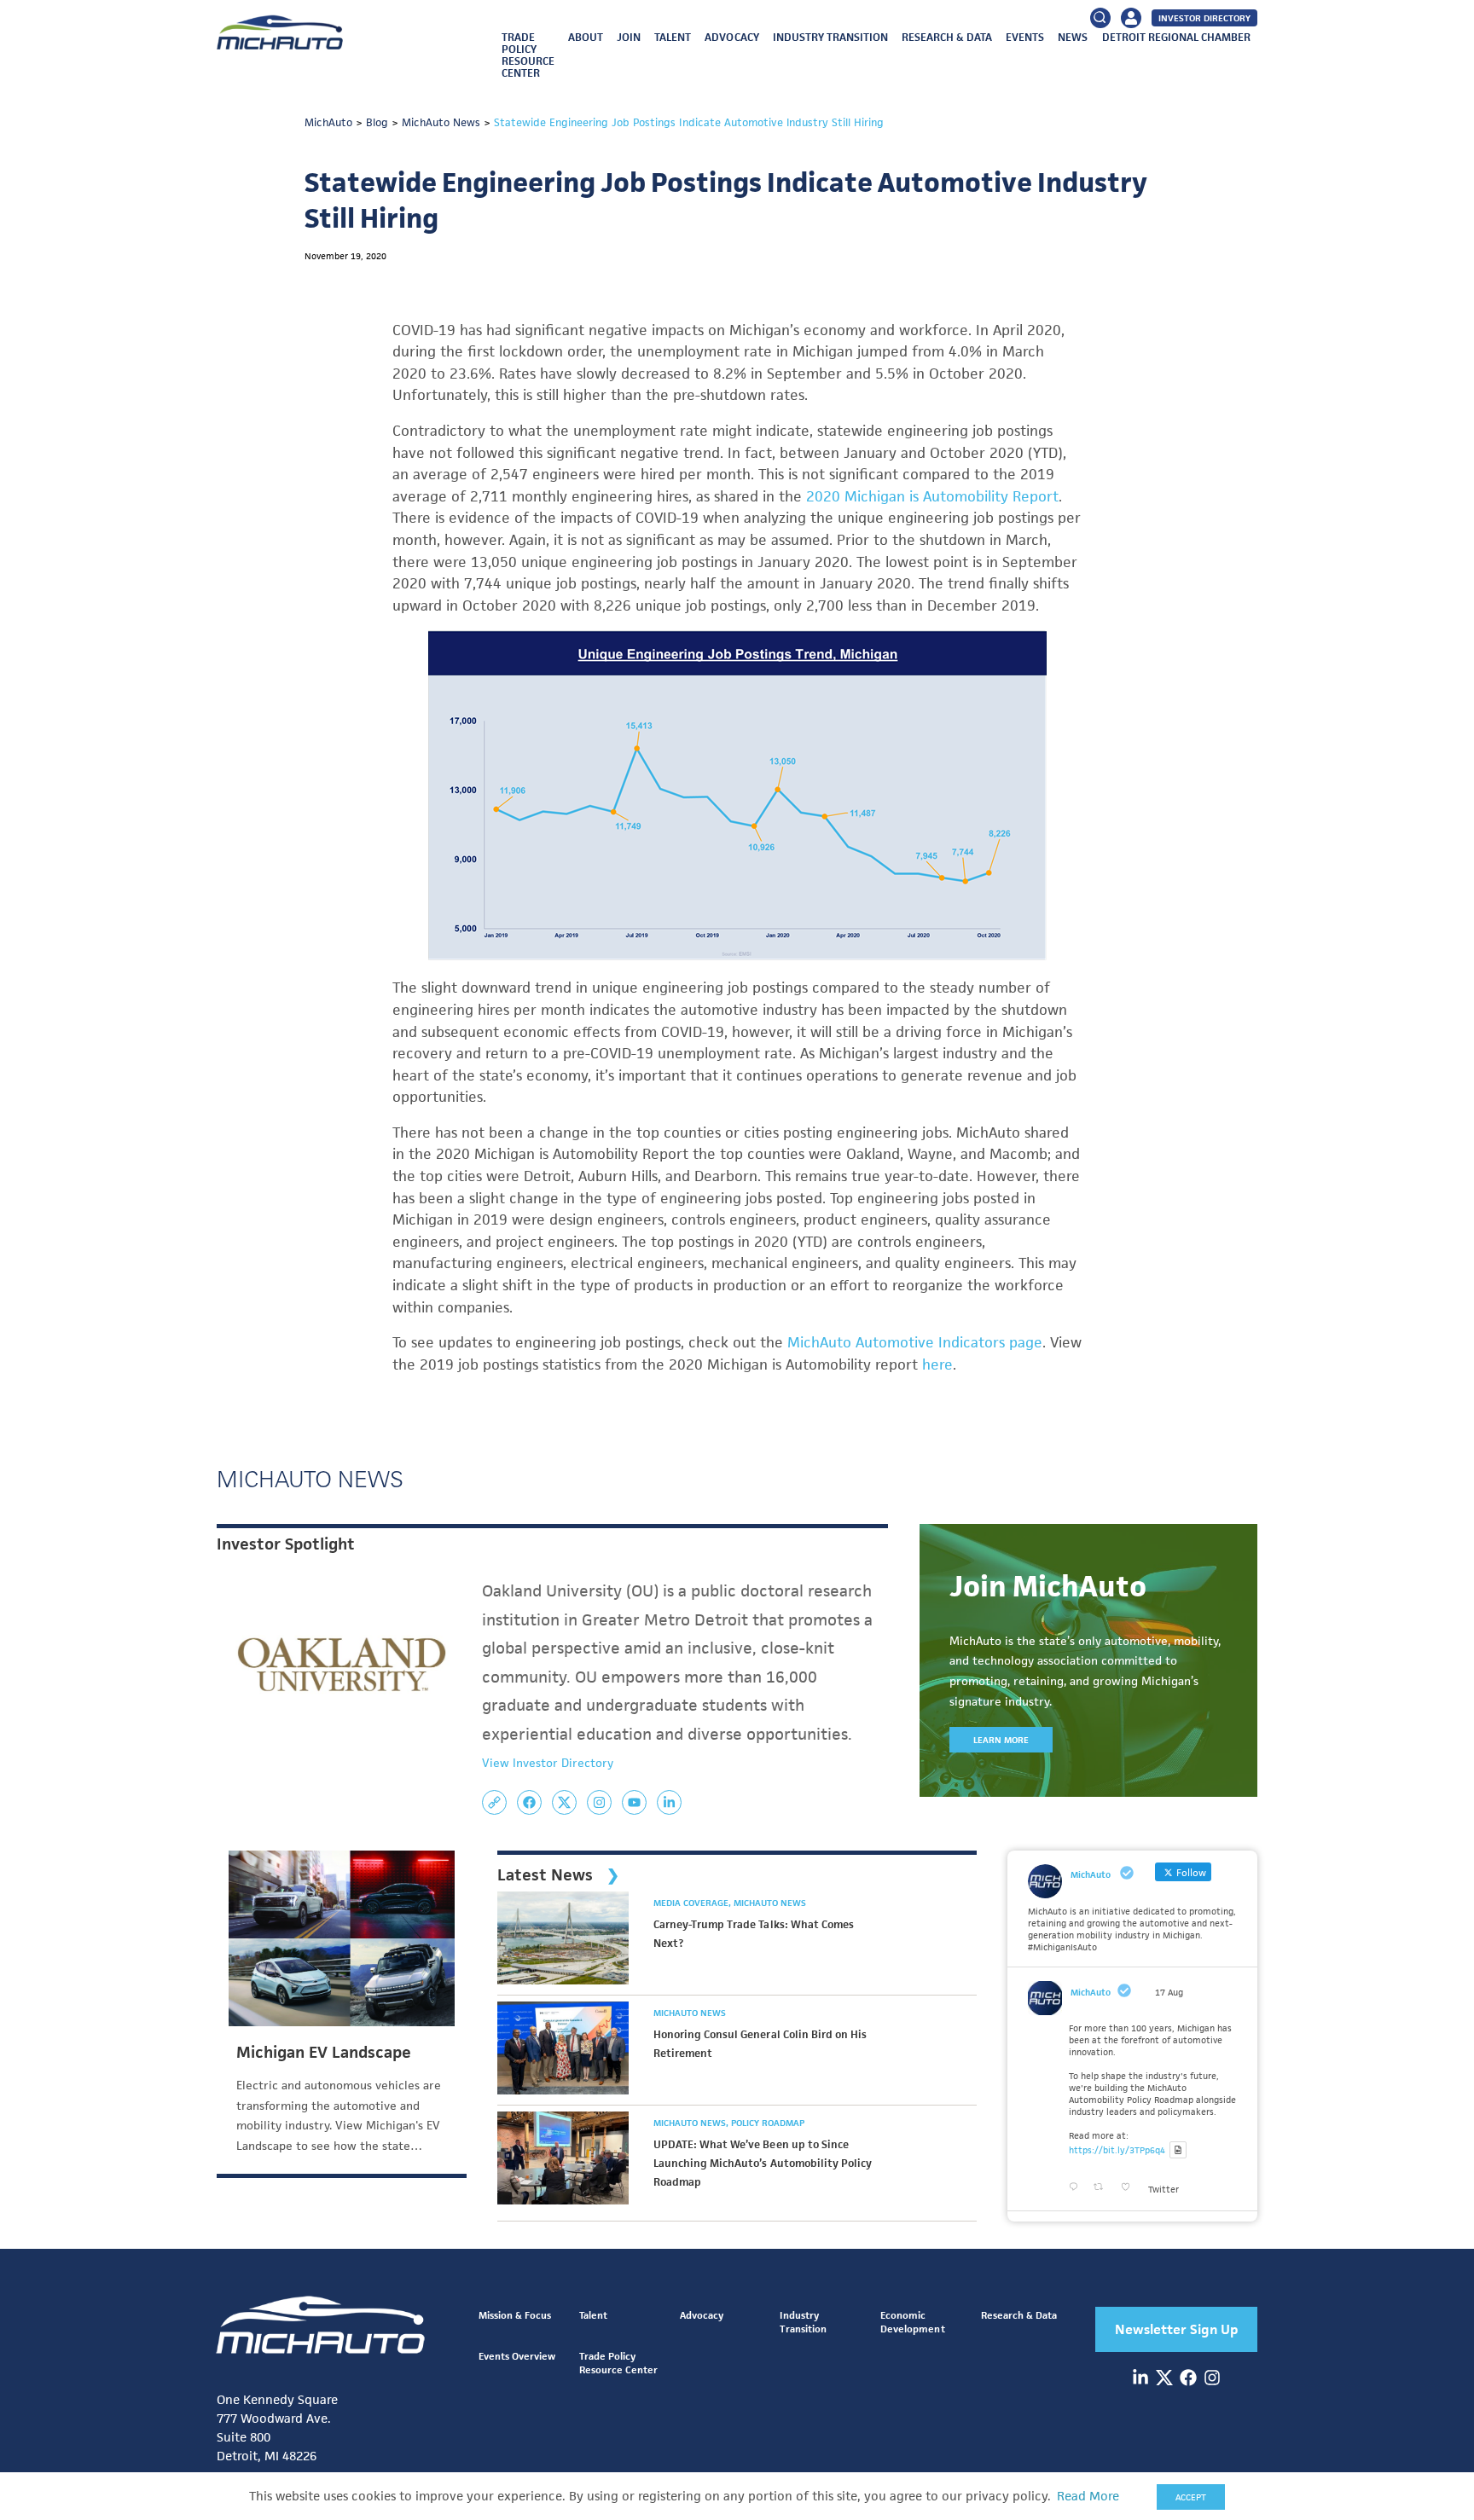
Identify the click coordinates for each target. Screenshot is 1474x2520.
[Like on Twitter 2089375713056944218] (1130, 2187)
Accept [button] (1191, 2497)
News (1073, 37)
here (937, 1364)
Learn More (1001, 1740)
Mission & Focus (515, 2315)
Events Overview (517, 2356)
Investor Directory (1204, 18)
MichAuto (1091, 1992)
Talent (673, 37)
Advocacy (731, 37)
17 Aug (1169, 1992)
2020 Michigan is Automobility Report (932, 496)
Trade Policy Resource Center (528, 55)
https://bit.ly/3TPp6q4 (1117, 2150)
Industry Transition (830, 37)
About (586, 37)
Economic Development (912, 2322)
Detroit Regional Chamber (1176, 37)
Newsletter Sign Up (1177, 2329)
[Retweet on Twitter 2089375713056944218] (1103, 2187)
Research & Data (947, 37)
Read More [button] (1088, 2496)
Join (629, 37)
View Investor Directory (548, 1763)
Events (1025, 37)
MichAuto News (770, 1903)
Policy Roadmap (768, 2123)
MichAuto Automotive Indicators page (915, 1342)
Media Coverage (692, 1903)
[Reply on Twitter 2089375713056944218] (1077, 2187)
